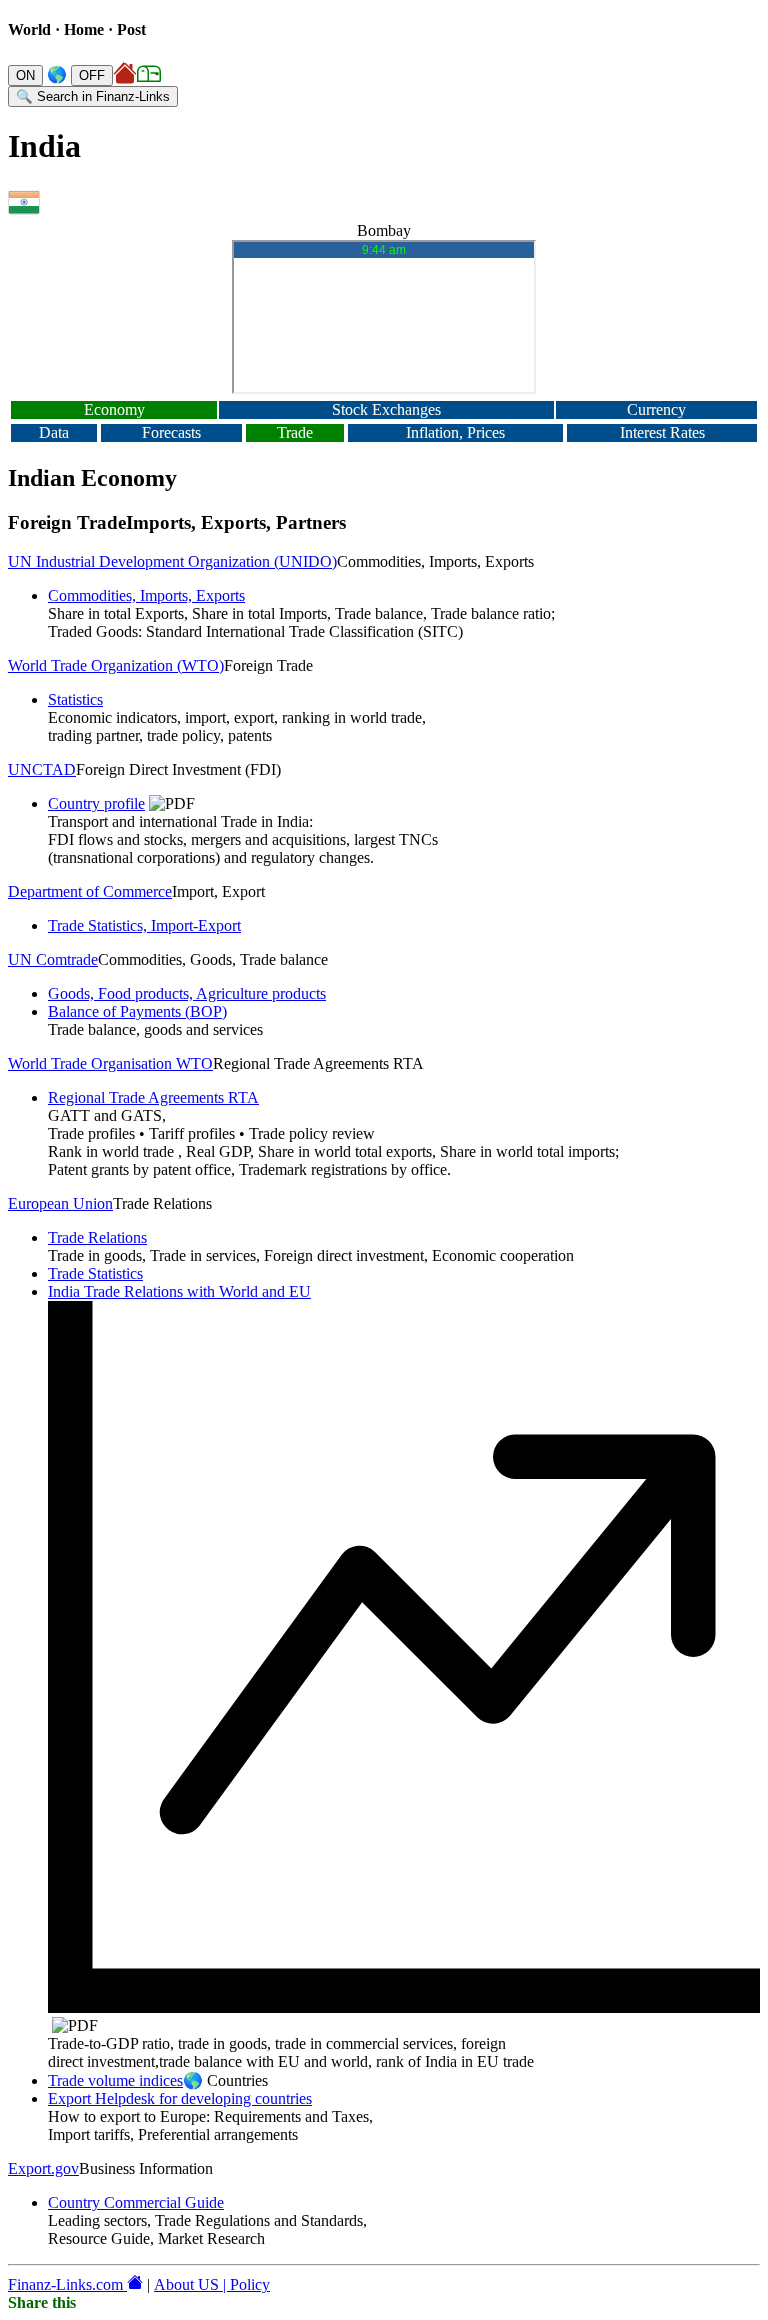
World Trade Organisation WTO (110, 1063)
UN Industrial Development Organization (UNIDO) (172, 561)
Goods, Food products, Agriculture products (187, 993)
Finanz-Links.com (67, 2284)
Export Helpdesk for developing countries (180, 2098)
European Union (60, 1203)
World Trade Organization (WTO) (116, 665)
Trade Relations (97, 1237)
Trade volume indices (115, 2080)
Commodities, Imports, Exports (146, 595)
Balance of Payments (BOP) (137, 1011)
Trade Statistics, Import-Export (144, 925)
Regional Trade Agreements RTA (153, 1097)
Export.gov (43, 2168)
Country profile (96, 803)
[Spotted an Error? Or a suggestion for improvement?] (149, 74)
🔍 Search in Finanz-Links (93, 96)
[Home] (127, 74)
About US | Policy (212, 2284)
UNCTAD (42, 769)
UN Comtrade (53, 959)
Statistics (75, 699)
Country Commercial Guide (136, 2202)
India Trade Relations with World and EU (179, 1291)
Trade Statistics (95, 1273)
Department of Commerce (90, 891)
